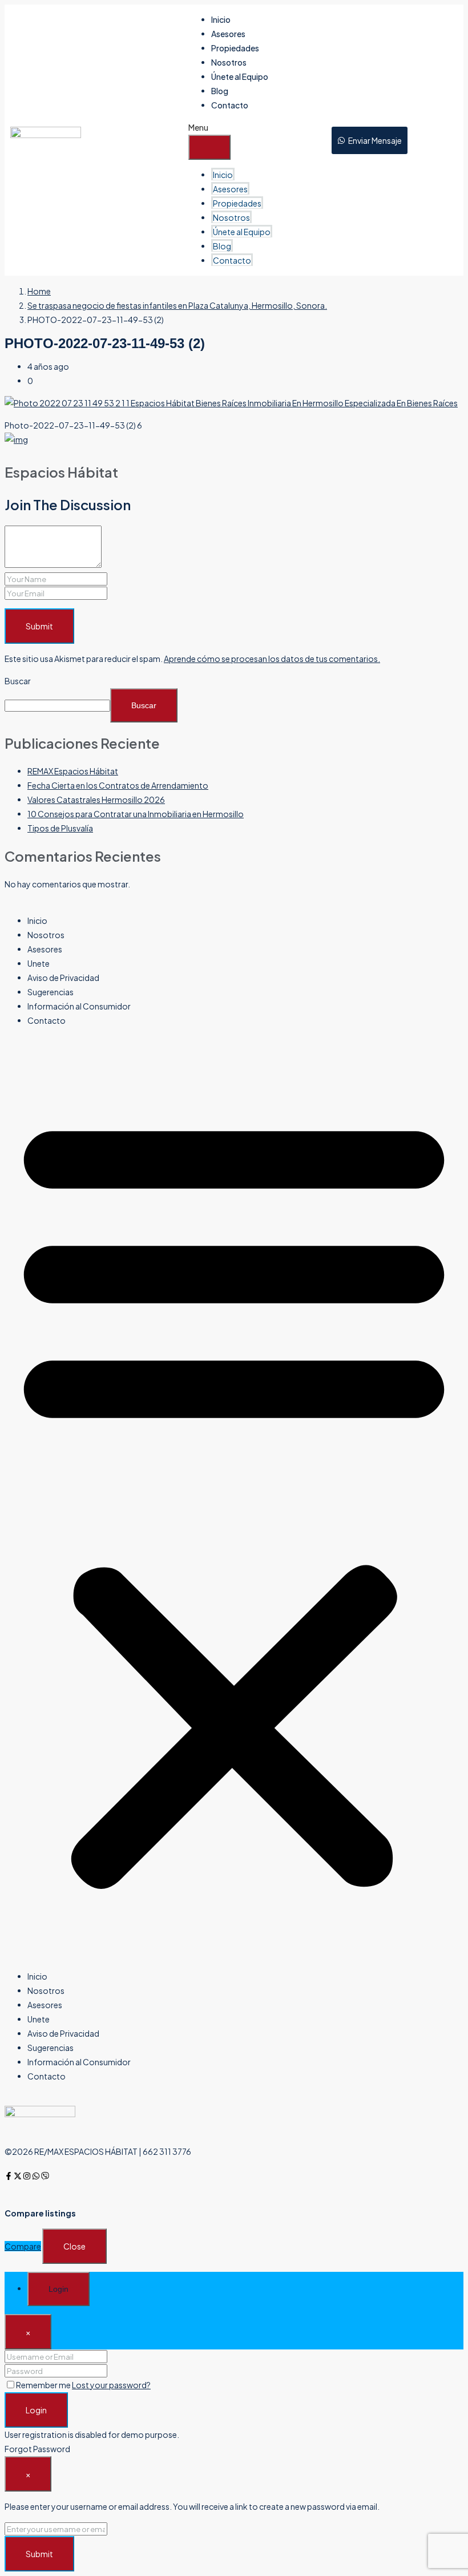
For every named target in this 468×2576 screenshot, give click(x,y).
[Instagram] (27, 2176)
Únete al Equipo (240, 76)
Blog (220, 91)
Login (36, 2410)
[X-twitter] (18, 2176)
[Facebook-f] (9, 2176)
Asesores (228, 34)
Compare (23, 2246)
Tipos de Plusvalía (60, 828)
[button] (234, 1499)
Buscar (18, 681)
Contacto (230, 105)
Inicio (221, 19)
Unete (39, 963)
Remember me (44, 2385)
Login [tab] (58, 2289)
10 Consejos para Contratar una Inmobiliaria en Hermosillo (136, 814)
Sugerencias (51, 992)
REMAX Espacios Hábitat (73, 771)
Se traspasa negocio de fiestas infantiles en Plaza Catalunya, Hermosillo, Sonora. (177, 305)
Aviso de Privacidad (63, 978)
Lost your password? (111, 2385)
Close (74, 2246)
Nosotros (229, 62)
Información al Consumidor (79, 1006)
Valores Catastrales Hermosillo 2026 (96, 800)
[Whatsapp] (36, 2176)
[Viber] (45, 2176)
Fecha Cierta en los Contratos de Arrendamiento (118, 785)
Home (39, 291)
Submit (39, 626)
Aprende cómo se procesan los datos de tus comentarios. (272, 659)
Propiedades (235, 48)
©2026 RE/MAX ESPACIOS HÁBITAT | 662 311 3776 (98, 2151)
